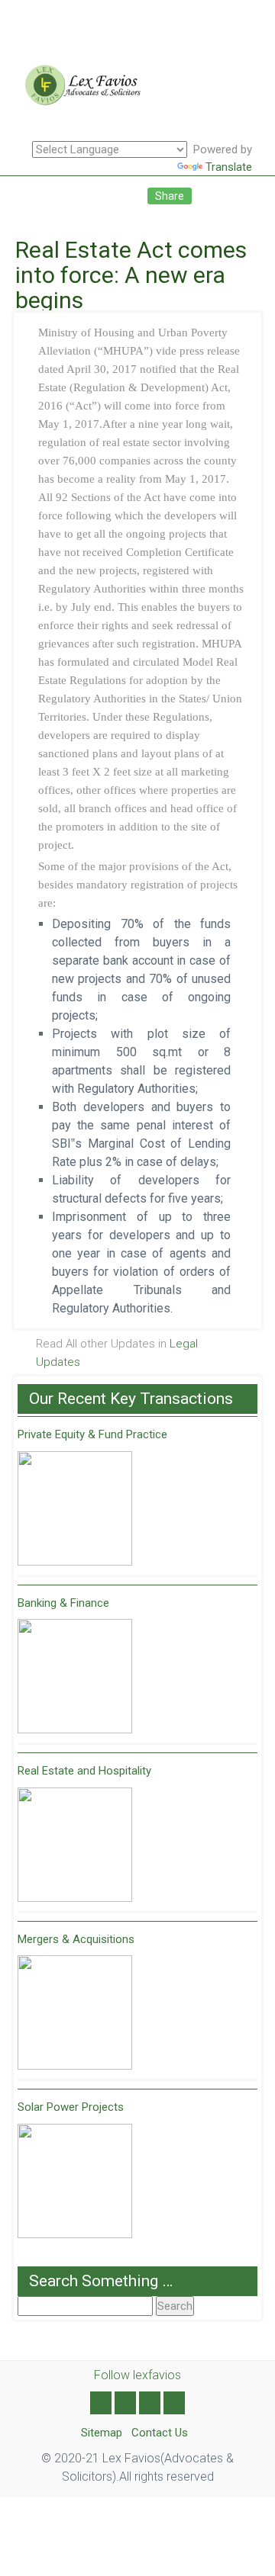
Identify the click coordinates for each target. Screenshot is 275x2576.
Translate (229, 167)
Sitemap (102, 2433)
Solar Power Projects (71, 2107)
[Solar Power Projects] (75, 2181)
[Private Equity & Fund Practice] (75, 1508)
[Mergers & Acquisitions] (75, 2012)
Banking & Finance (63, 1603)
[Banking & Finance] (75, 1676)
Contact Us (160, 2433)
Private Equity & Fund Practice (92, 1434)
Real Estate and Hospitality (84, 1771)
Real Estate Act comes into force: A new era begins (131, 275)
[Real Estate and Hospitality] (75, 1845)
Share (170, 196)
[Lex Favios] (78, 92)
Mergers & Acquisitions (76, 1939)
